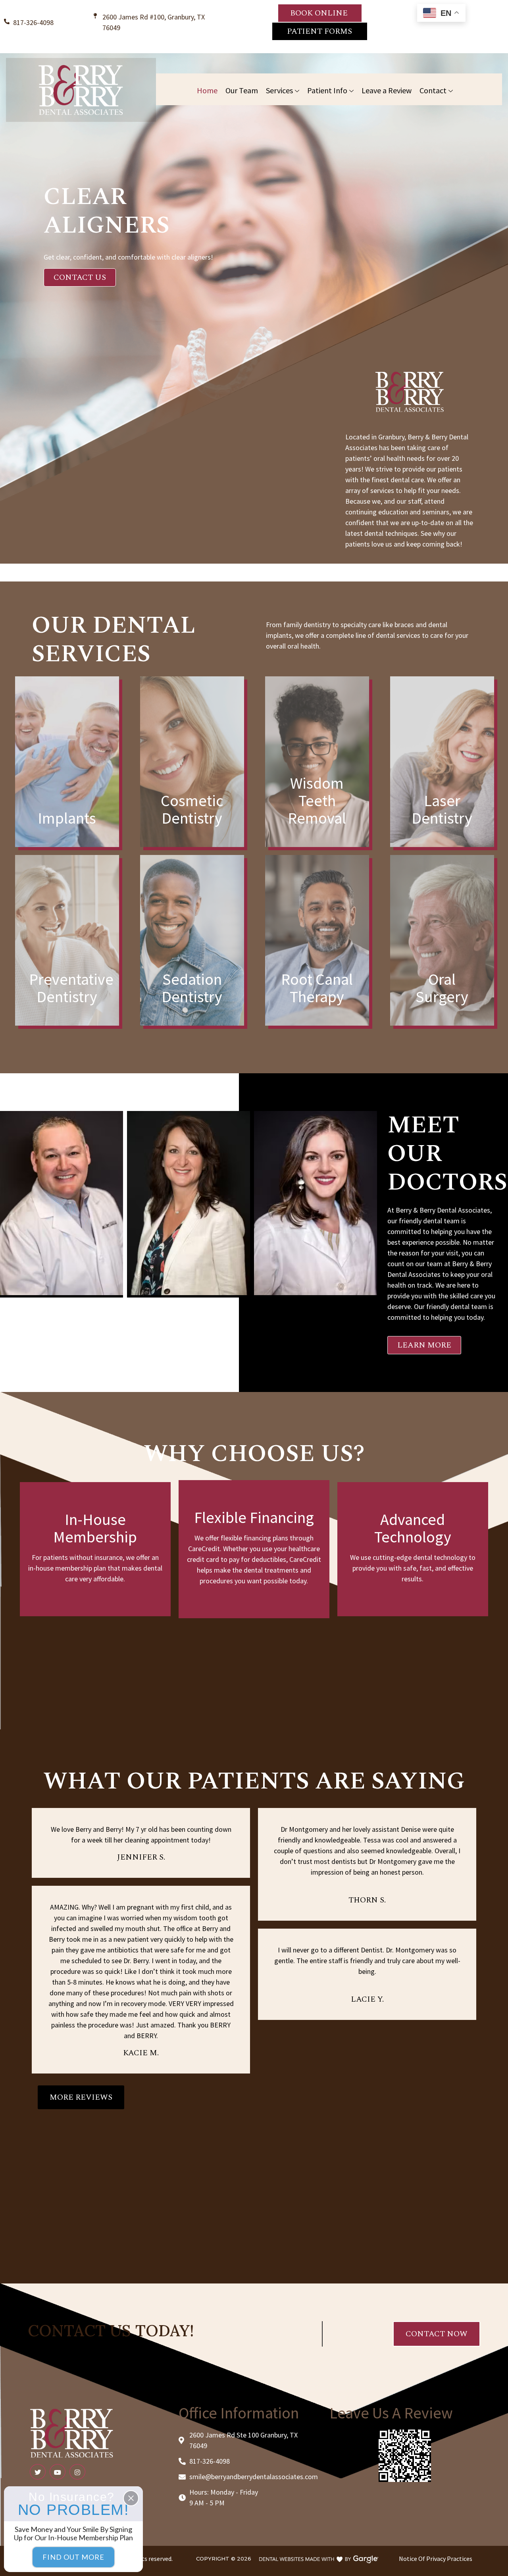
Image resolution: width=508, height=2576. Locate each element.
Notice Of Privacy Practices (436, 2559)
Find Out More (73, 2557)
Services (279, 90)
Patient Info (327, 90)
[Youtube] (58, 2472)
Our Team (242, 90)
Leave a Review (387, 90)
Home (207, 90)
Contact (433, 90)
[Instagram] (77, 2472)
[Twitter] (38, 2472)
